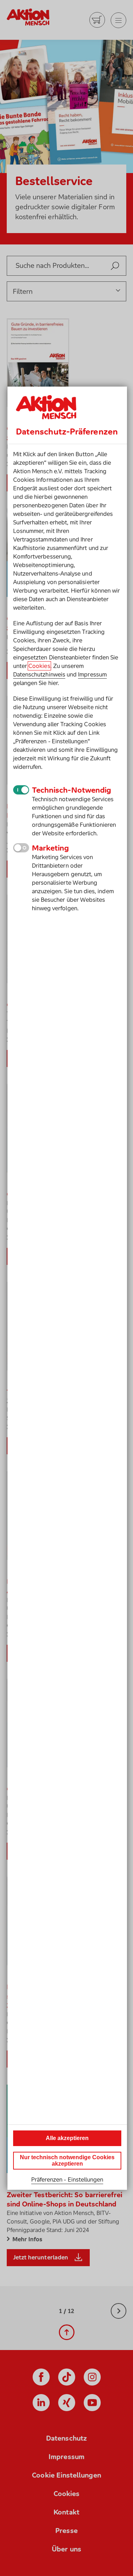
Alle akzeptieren (67, 2138)
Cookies (39, 666)
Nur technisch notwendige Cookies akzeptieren (67, 2160)
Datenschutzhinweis (39, 674)
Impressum (92, 674)
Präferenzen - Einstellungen (67, 2179)
